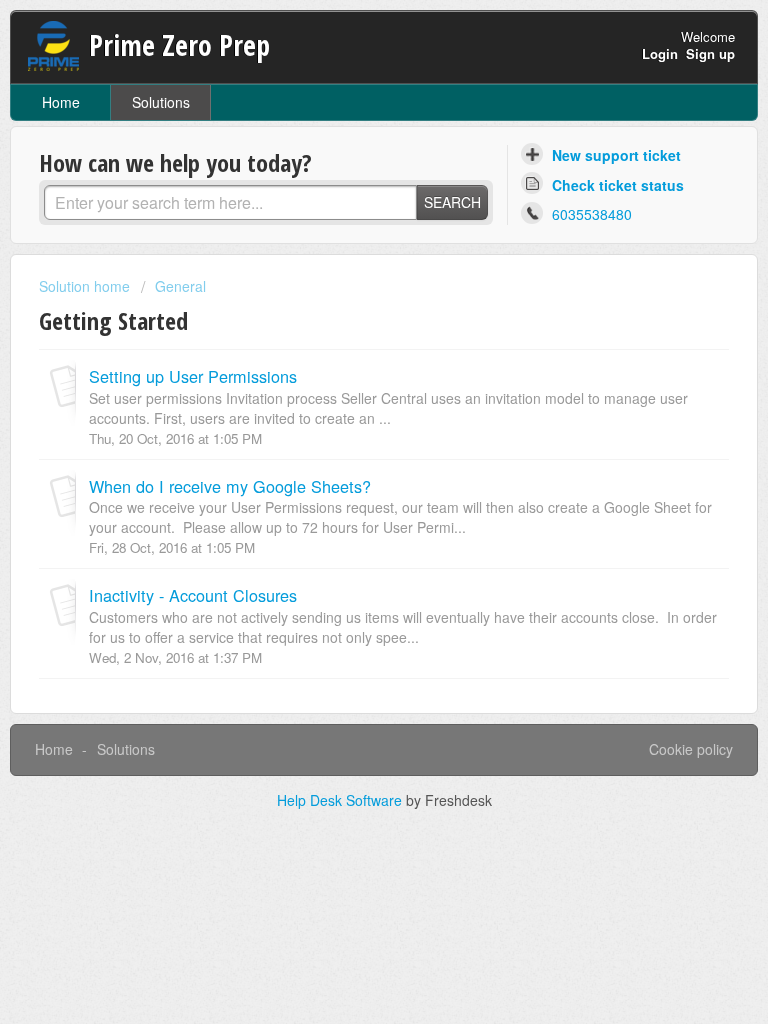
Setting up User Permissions (193, 376)
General (180, 286)
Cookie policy (691, 749)
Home (61, 102)
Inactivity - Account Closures (193, 595)
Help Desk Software (341, 800)
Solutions (161, 102)
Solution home (86, 286)
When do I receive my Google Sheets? (230, 486)
